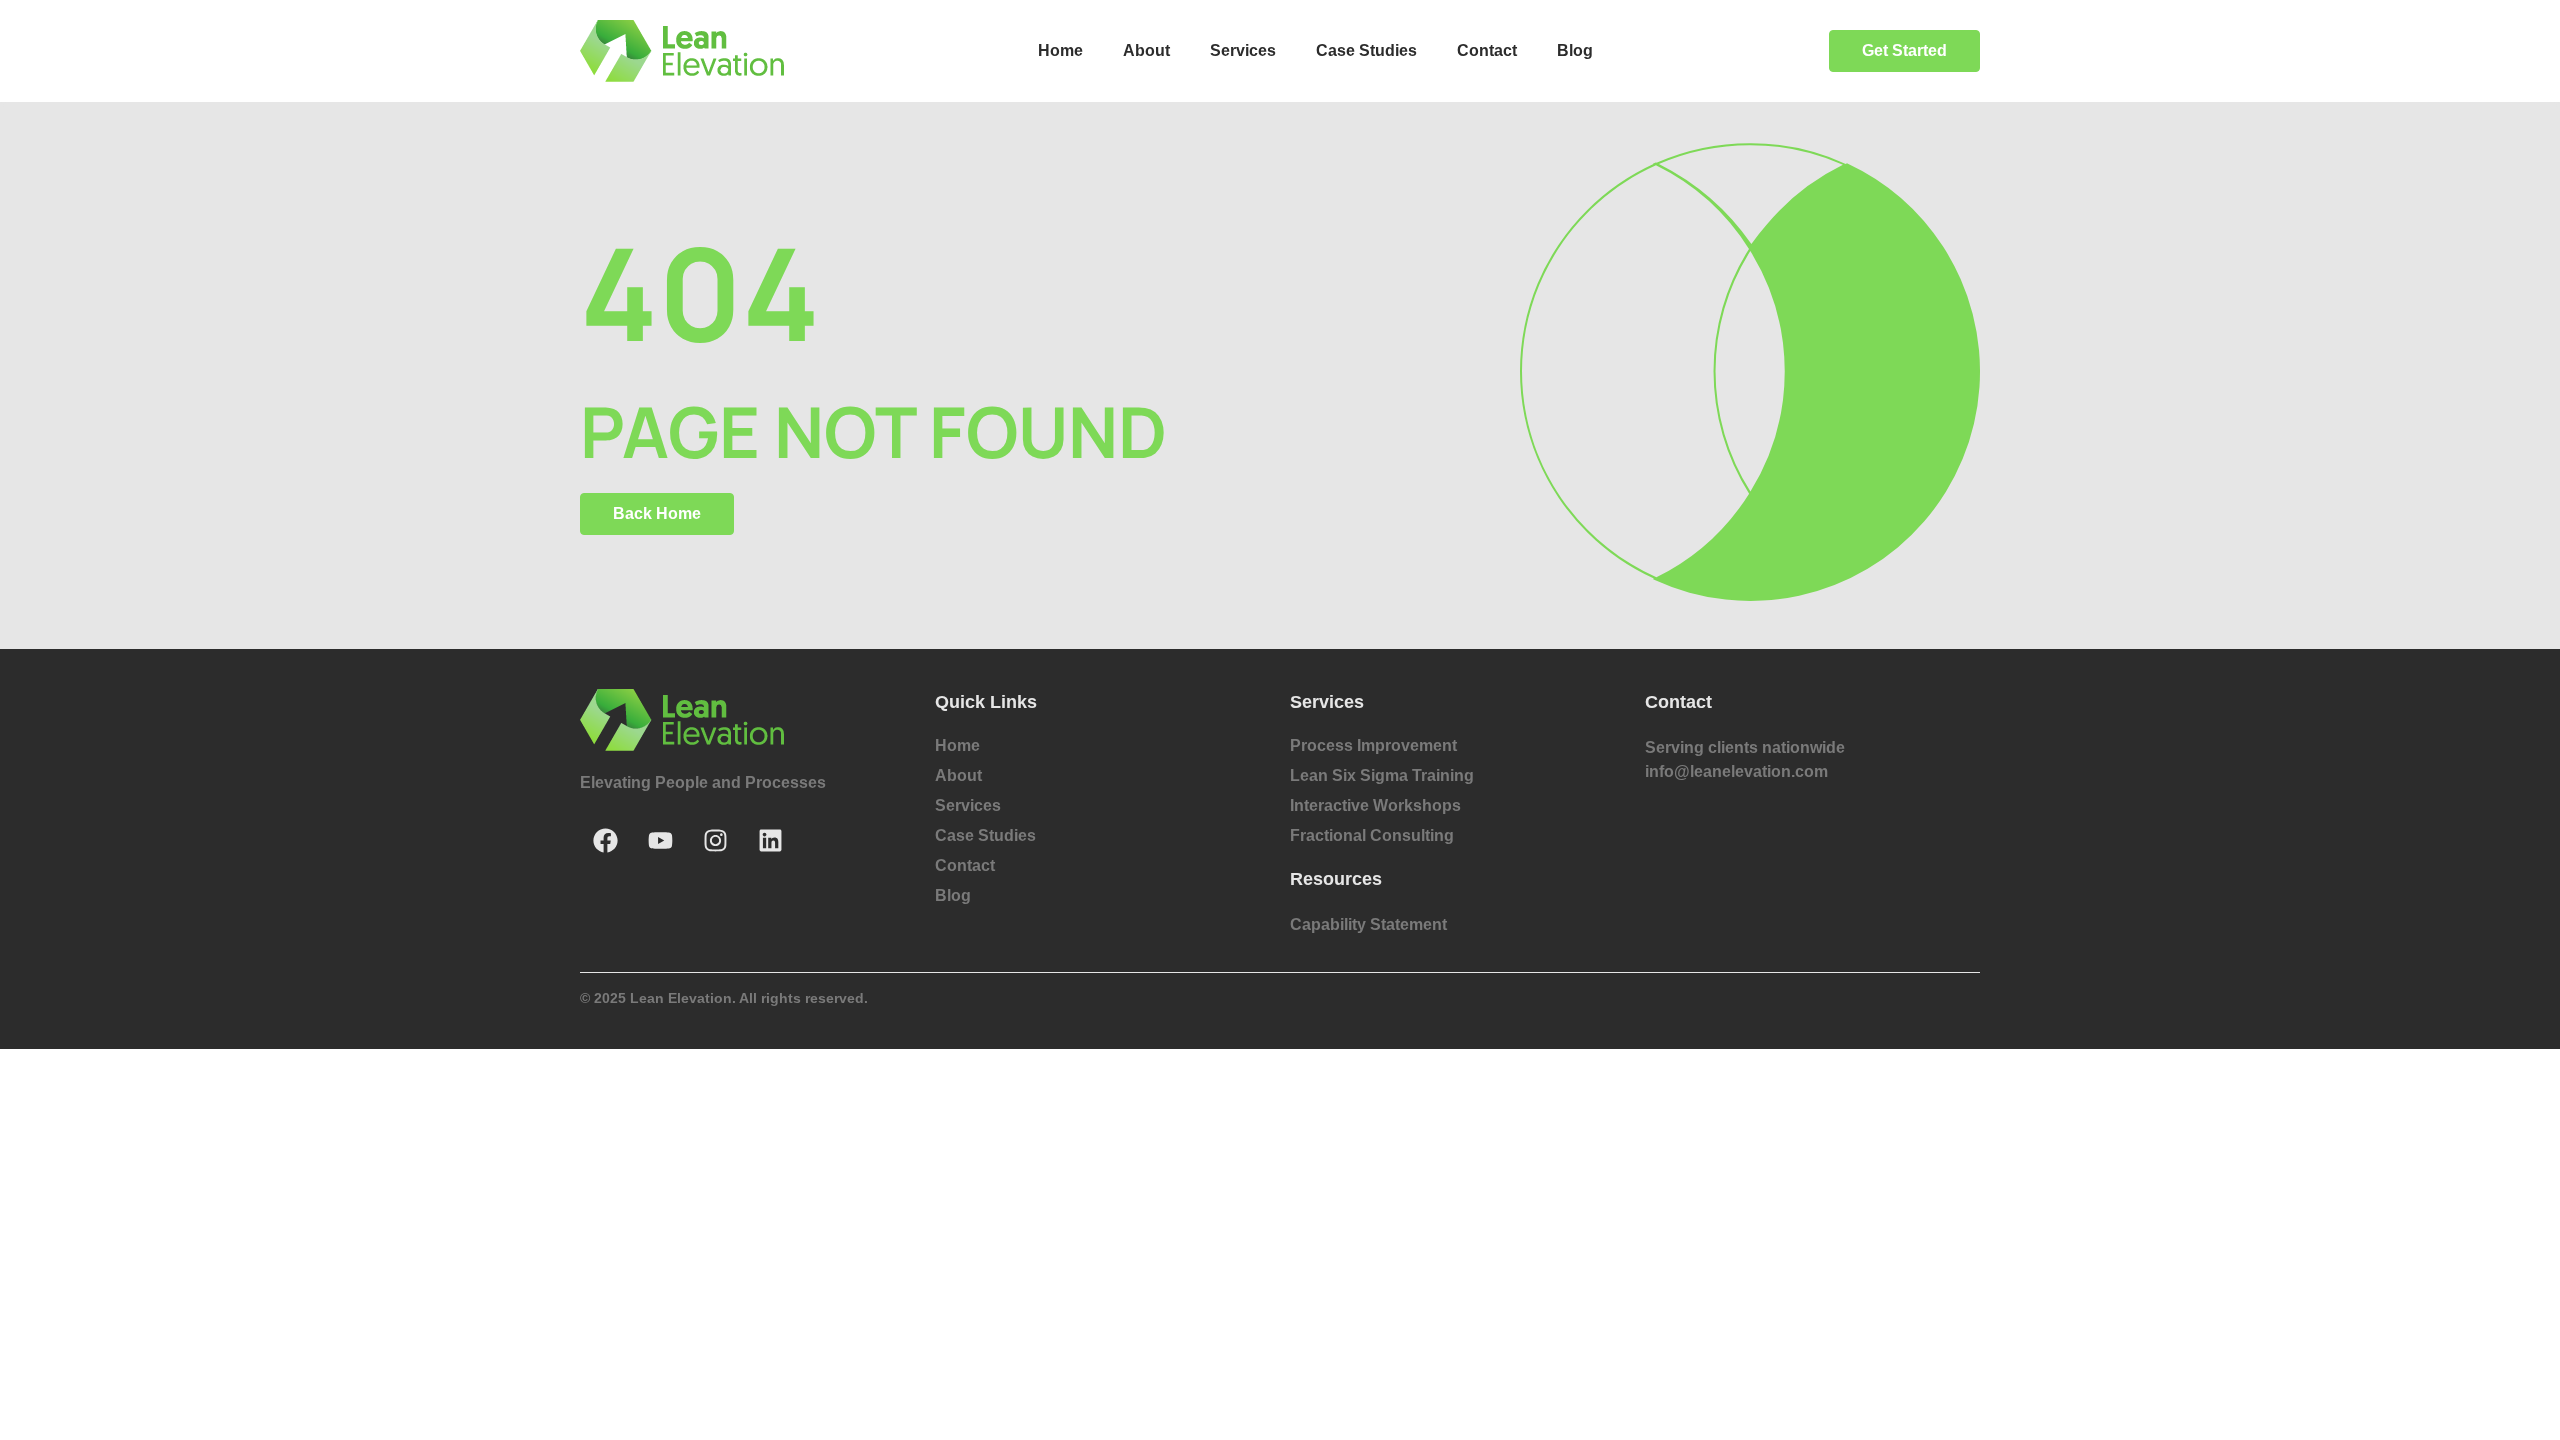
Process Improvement (1373, 745)
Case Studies (1366, 50)
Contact (1487, 50)
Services (1243, 50)
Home (1060, 50)
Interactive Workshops (1375, 805)
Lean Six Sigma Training (1382, 775)
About (1146, 50)
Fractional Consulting (1372, 835)
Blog (1575, 50)
